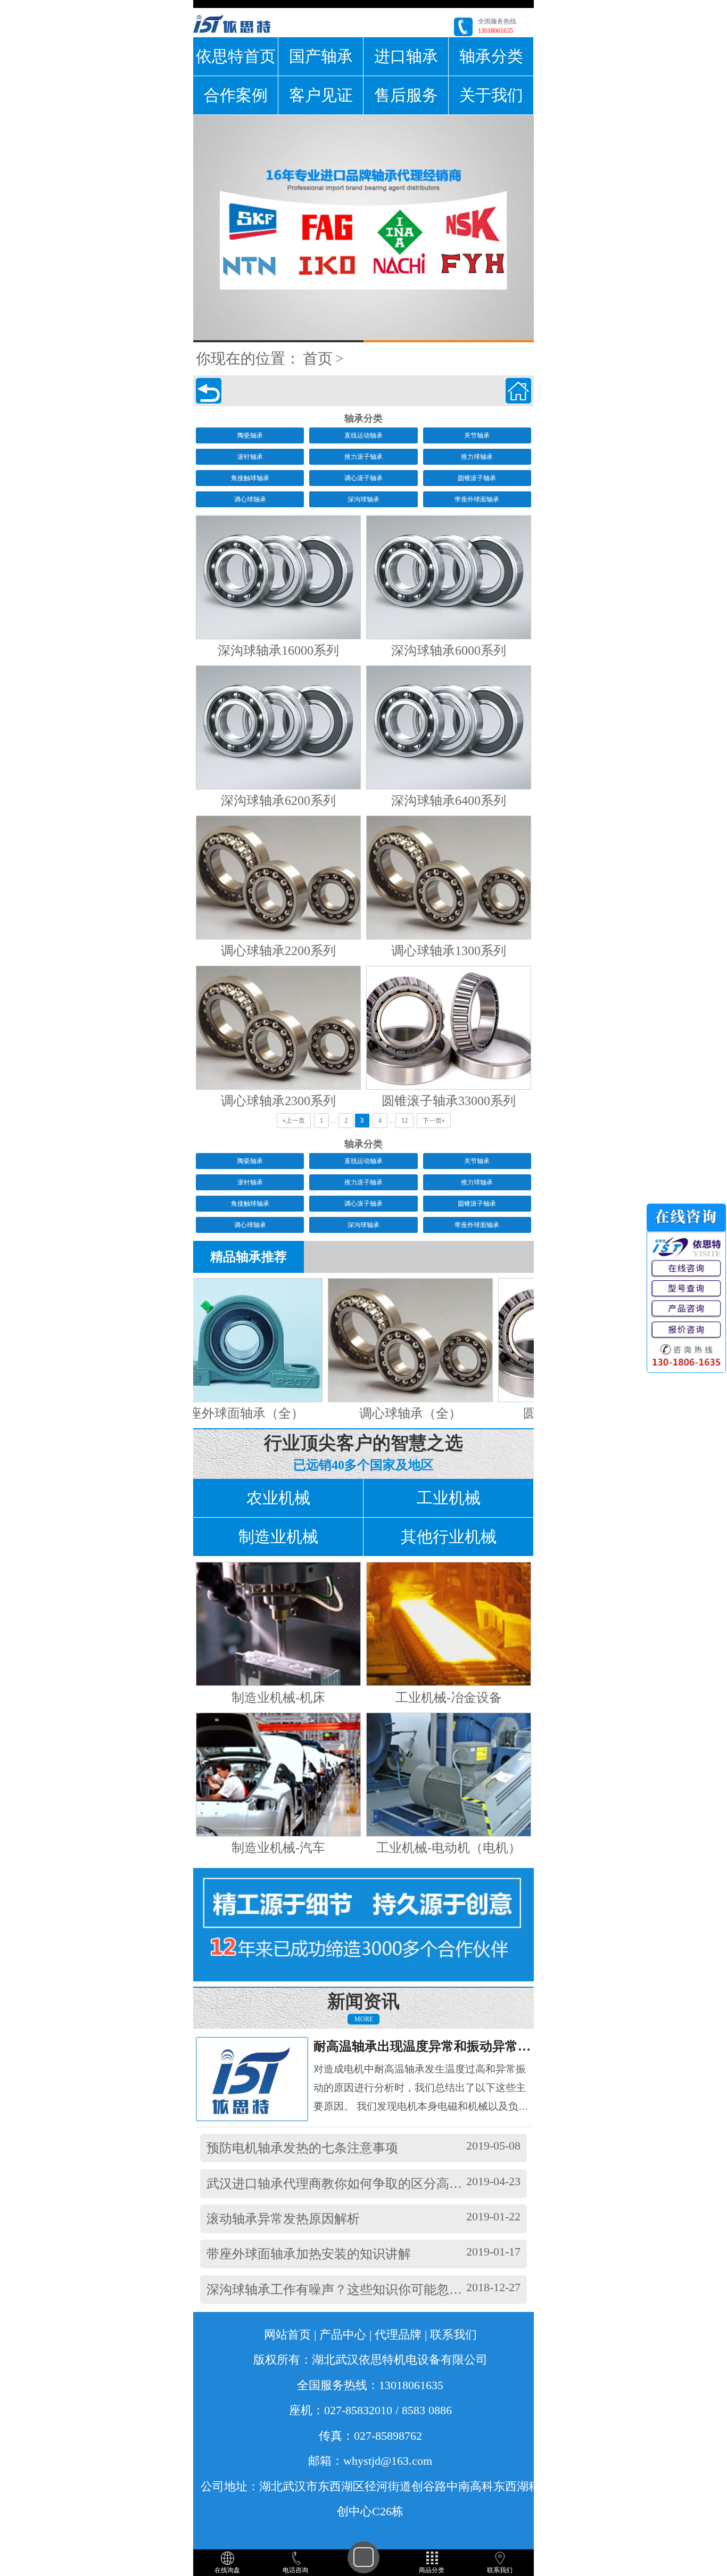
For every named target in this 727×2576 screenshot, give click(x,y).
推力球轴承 (477, 457)
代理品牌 (398, 2335)
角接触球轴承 (250, 478)
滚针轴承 (250, 457)
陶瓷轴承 (250, 435)
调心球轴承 (250, 499)
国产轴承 (321, 56)
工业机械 (449, 1498)
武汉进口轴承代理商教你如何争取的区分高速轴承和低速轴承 (379, 2184)
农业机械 (278, 1498)
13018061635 (495, 31)
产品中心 (343, 2335)
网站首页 (287, 2335)
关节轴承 (477, 435)
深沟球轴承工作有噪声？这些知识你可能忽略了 (341, 2290)
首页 (318, 359)
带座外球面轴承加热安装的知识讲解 (309, 2254)
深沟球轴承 (363, 499)
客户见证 (321, 95)
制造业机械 (278, 1537)
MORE (364, 2019)
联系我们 (453, 2335)
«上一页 (294, 1121)
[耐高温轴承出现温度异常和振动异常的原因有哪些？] (262, 2079)
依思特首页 (236, 56)
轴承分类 (491, 56)
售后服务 (406, 95)
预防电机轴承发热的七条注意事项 (302, 2148)
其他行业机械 (449, 1537)
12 (404, 1121)
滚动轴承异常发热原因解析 (283, 2219)
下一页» (434, 1121)
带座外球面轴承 (477, 499)
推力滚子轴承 (363, 457)
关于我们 (491, 95)
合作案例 (236, 95)
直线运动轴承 (363, 435)
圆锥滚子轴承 (477, 478)
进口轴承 (406, 56)
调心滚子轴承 (363, 478)
